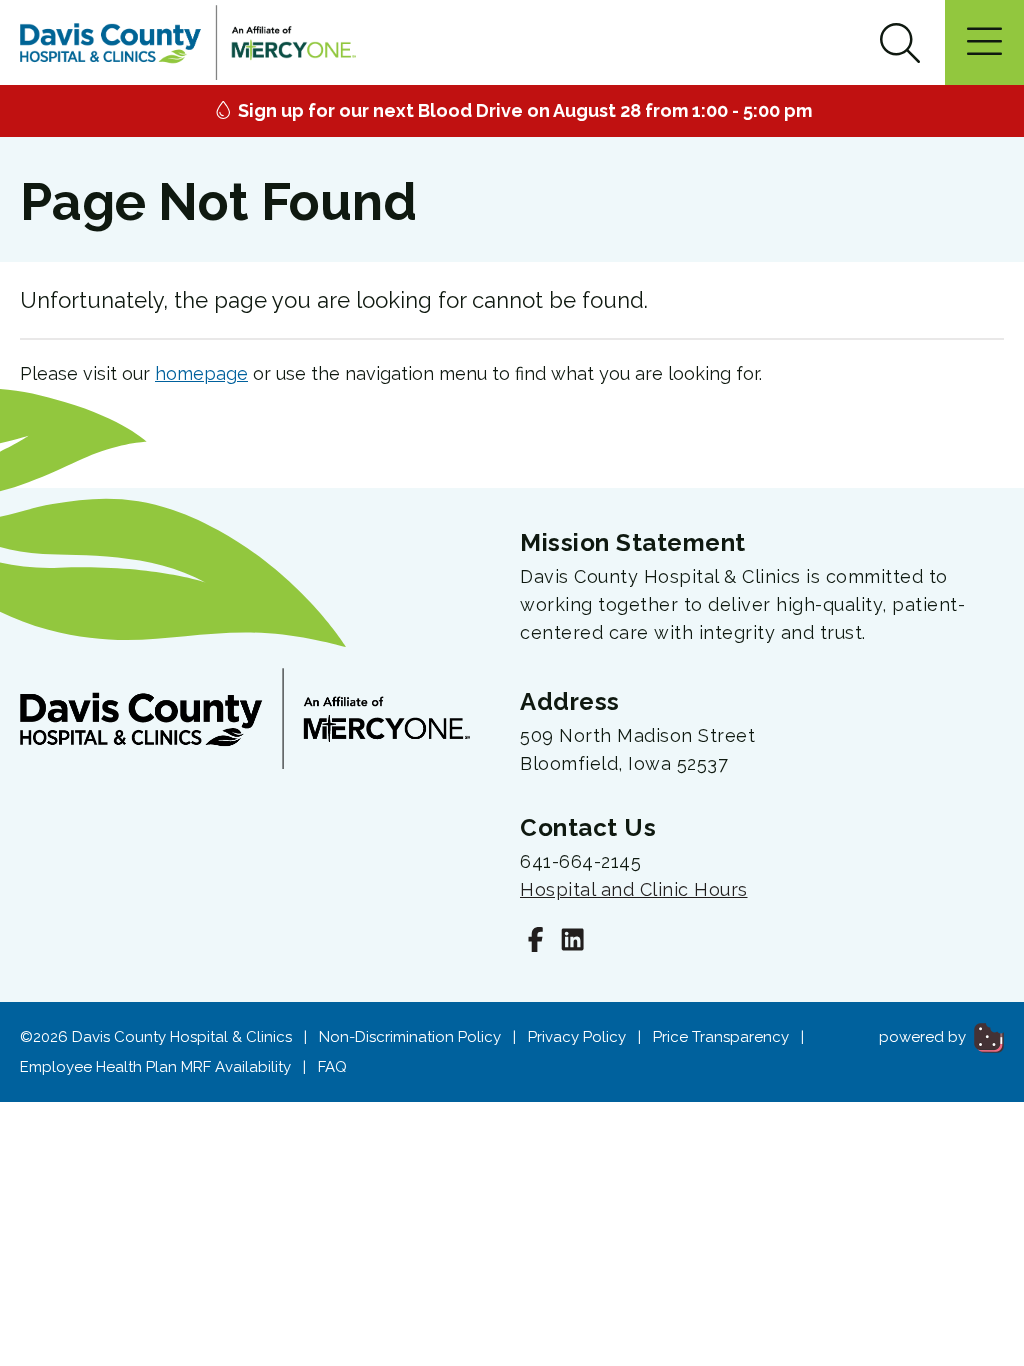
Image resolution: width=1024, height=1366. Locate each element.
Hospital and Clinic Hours (634, 889)
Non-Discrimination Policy (410, 1037)
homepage (201, 373)
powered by (924, 1037)
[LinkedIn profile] (572, 942)
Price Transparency (721, 1037)
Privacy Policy (577, 1037)
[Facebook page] (535, 942)
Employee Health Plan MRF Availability (155, 1067)
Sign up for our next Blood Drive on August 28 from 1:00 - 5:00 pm (523, 110)
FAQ (332, 1067)
